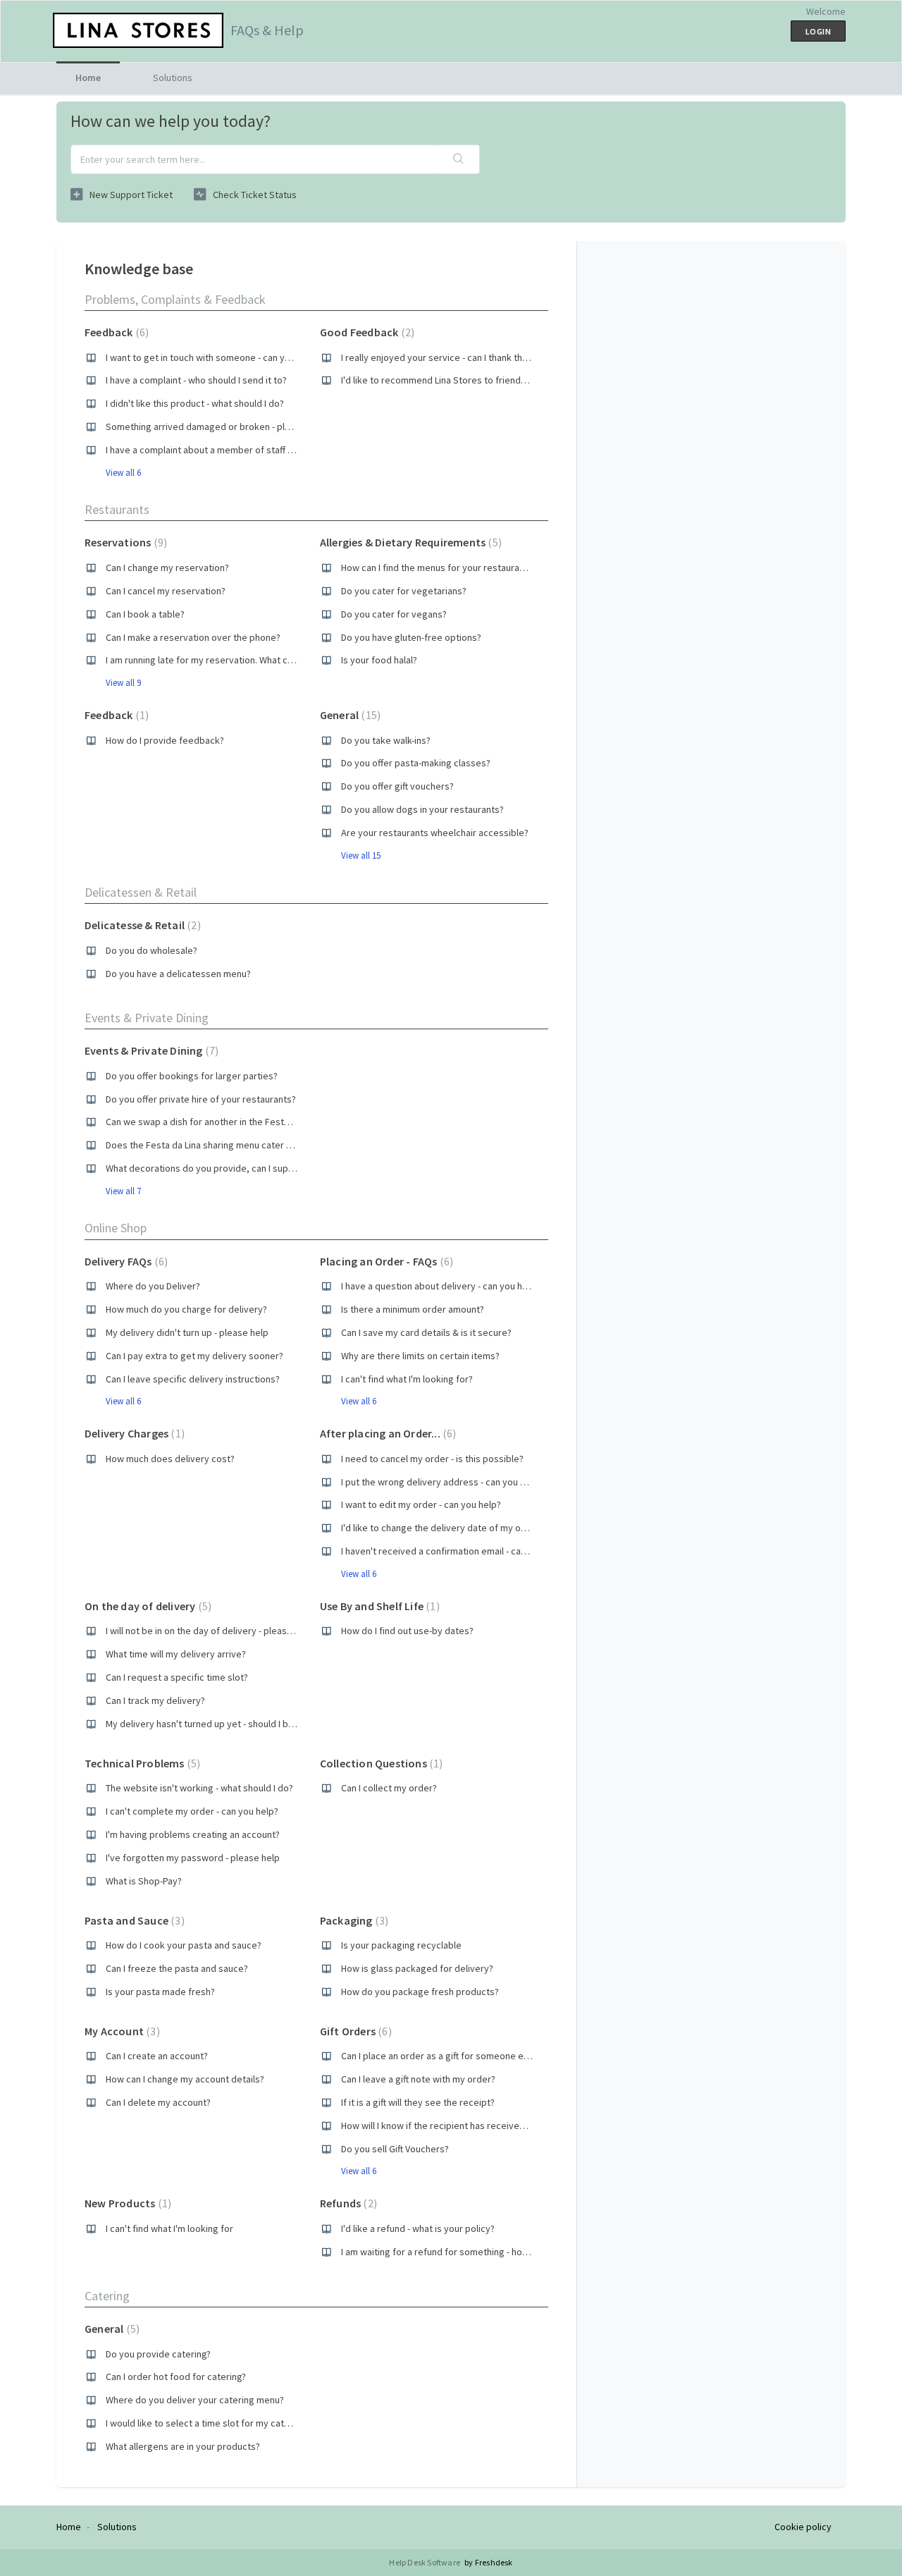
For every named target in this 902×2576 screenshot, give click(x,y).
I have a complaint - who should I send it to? (196, 380)
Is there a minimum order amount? (413, 1309)
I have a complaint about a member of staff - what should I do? (235, 450)
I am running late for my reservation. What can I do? (212, 660)
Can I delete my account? (158, 2102)
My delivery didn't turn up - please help (187, 1332)
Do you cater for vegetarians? (404, 591)
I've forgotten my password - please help (193, 1858)
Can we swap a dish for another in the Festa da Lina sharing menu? (244, 1122)
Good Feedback (365, 332)
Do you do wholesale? (152, 950)
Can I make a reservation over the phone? (193, 637)
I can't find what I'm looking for (169, 2228)
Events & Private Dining (147, 1018)
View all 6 (123, 473)
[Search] (459, 159)
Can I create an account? (157, 2056)
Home (88, 78)
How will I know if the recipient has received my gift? (450, 2126)
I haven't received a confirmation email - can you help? (455, 1551)
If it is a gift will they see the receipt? (418, 2102)
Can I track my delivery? (155, 1700)
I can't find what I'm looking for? (407, 1379)
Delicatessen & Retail (141, 892)
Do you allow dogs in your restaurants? (422, 809)
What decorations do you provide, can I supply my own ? (224, 1168)
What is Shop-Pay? (144, 1881)
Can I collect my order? (389, 1788)
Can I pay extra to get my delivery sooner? (194, 1356)
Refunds (347, 2203)
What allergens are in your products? (183, 2446)
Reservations (124, 542)
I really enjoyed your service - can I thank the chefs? (450, 357)
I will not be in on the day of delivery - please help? (211, 1631)
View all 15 (361, 855)
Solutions (173, 78)
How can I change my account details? (185, 2079)
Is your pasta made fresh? (160, 1992)
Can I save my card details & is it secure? (426, 1332)
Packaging (352, 1920)
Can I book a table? (145, 614)
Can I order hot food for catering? (176, 2376)
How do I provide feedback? (165, 740)
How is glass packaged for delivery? (417, 1968)
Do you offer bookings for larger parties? (192, 1076)
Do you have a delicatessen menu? (178, 974)
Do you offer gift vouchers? (397, 786)
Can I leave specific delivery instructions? (193, 1379)
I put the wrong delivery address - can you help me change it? (470, 1482)
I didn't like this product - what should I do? (195, 403)
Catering (107, 2296)
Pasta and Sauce (133, 1920)
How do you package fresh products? (420, 1992)
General (348, 715)
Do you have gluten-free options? (411, 637)
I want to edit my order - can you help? (421, 1504)
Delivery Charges (133, 1433)
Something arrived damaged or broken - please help (216, 427)
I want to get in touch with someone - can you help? (213, 357)
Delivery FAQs (124, 1261)
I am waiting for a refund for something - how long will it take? (470, 2252)
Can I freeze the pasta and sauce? (177, 1968)
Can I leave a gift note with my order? (418, 2079)
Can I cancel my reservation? (166, 591)
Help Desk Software (425, 2562)
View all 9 (123, 683)
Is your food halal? (379, 660)
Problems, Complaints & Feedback (175, 299)
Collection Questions (380, 1763)
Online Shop (116, 1228)
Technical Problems (141, 1763)
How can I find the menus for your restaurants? (439, 568)
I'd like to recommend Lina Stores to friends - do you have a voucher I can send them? (521, 380)
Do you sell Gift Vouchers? (395, 2149)
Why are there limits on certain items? (420, 1356)
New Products (126, 2203)
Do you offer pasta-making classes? (416, 763)
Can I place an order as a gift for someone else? (441, 2056)
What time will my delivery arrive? (176, 1654)
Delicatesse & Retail (141, 925)
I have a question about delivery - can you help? (440, 1286)
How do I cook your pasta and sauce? (184, 1945)
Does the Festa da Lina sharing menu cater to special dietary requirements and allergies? (293, 1145)
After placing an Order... (387, 1433)
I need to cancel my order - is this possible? (432, 1459)
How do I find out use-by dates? (407, 1631)
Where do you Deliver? (153, 1286)
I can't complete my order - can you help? (192, 1811)
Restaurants (117, 509)
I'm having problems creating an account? (193, 1834)
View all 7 (123, 1191)
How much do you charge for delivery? (186, 1309)
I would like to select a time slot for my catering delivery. (225, 2423)
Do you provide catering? (158, 2354)
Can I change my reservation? (167, 568)
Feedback (115, 332)
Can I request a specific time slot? (177, 1677)
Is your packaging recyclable (401, 1945)
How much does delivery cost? (170, 1459)
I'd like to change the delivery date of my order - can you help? (472, 1528)
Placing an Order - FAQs (385, 1261)
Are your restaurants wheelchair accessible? (435, 833)
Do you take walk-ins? (386, 740)
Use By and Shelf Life (378, 1606)
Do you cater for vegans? (394, 614)
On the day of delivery (146, 1606)
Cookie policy (803, 2527)
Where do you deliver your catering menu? (195, 2400)
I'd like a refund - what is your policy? (418, 2228)
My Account (121, 2031)
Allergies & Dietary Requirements (409, 542)
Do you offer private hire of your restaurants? (201, 1099)
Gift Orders (354, 2031)
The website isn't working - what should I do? (199, 1788)
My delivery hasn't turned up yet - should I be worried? (220, 1724)
